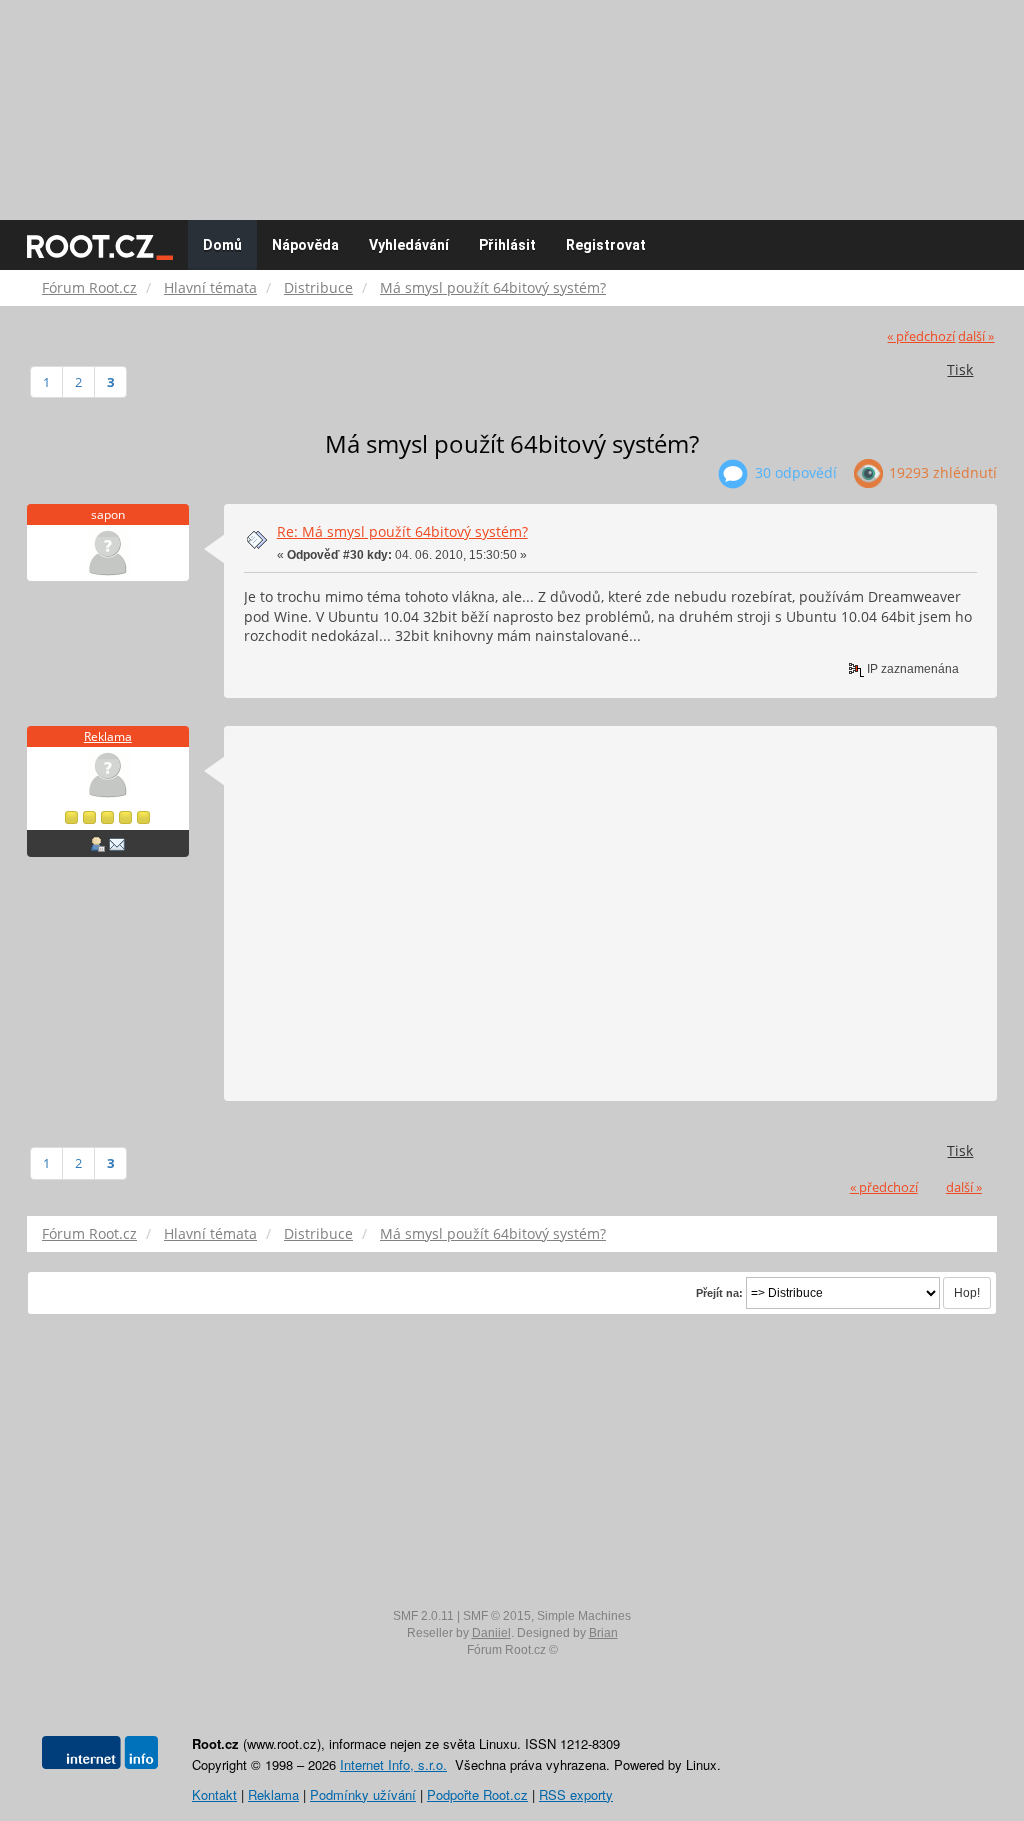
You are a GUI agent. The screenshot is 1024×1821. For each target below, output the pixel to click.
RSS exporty (576, 1794)
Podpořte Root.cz (477, 1794)
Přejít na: (719, 1293)
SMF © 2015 (497, 1616)
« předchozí (921, 336)
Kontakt (214, 1794)
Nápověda (305, 245)
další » (976, 336)
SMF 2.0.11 (423, 1616)
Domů (222, 245)
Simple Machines (584, 1616)
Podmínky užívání (363, 1794)
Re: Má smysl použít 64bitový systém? (402, 531)
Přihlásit (507, 245)
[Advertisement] (512, 100)
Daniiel (491, 1633)
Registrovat (606, 245)
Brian (603, 1633)
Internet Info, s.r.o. (393, 1764)
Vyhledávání (409, 245)
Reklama (108, 736)
